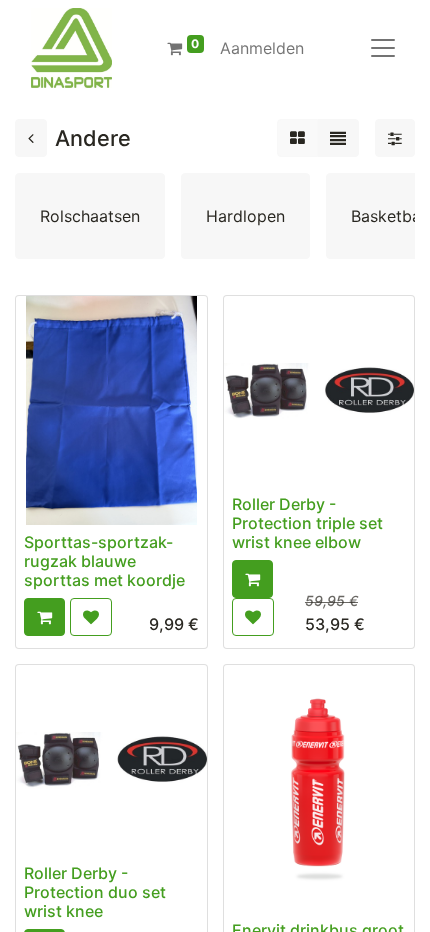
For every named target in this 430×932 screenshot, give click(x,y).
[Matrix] (297, 138)
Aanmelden (262, 48)
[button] (44, 617)
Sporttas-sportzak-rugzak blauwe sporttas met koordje (104, 561)
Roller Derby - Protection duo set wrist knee (95, 892)
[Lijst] (338, 138)
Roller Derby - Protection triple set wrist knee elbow (307, 523)
